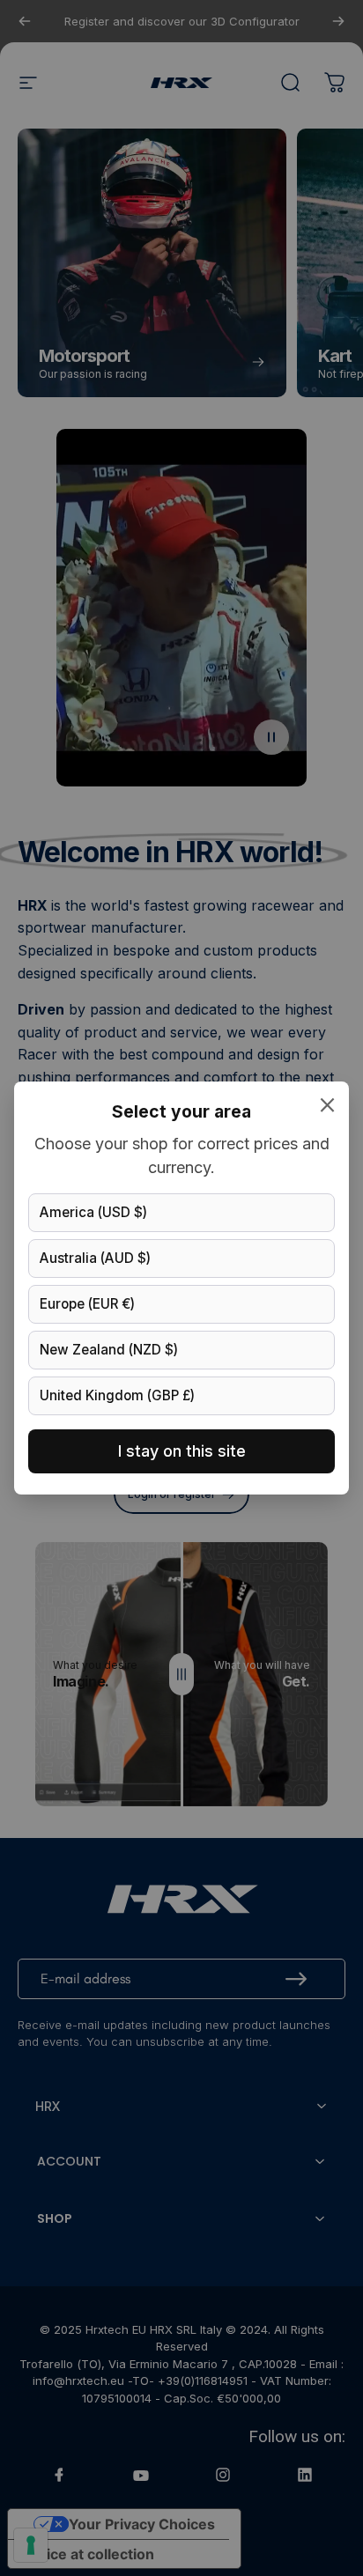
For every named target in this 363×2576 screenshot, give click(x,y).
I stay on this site (182, 1451)
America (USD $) (93, 1212)
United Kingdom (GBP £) (117, 1395)
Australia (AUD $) (95, 1258)
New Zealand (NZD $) (109, 1350)
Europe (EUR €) (87, 1304)
